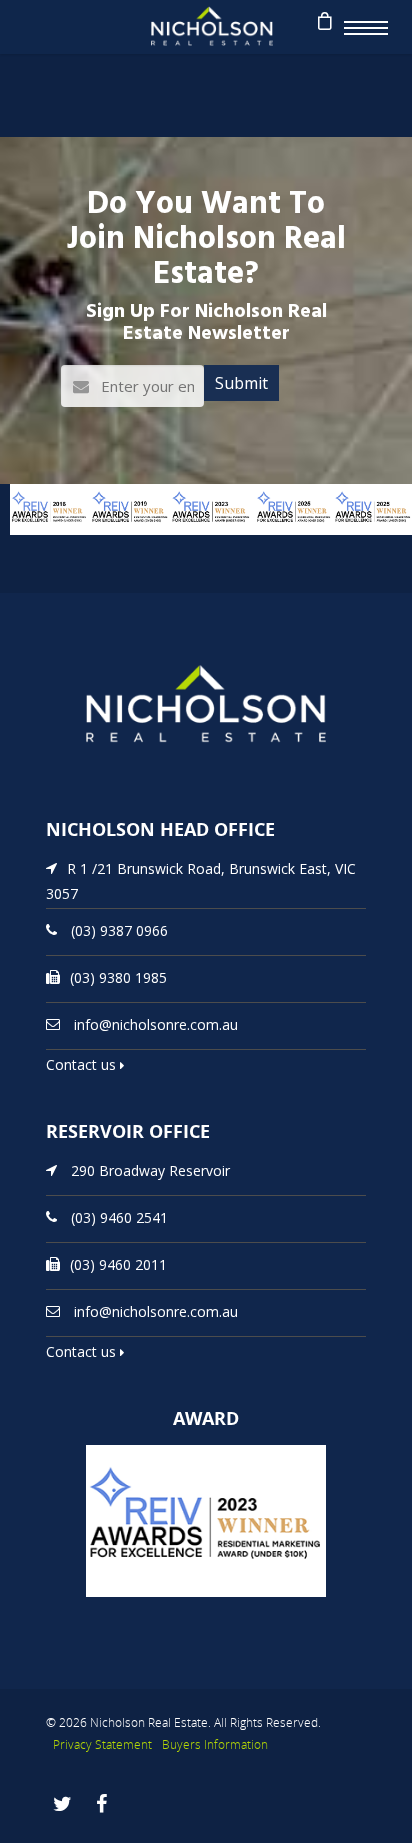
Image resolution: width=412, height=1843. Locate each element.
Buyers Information (215, 1744)
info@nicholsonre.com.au (156, 1024)
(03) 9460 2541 (119, 1217)
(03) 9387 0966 (119, 930)
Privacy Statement (102, 1744)
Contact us (83, 1064)
